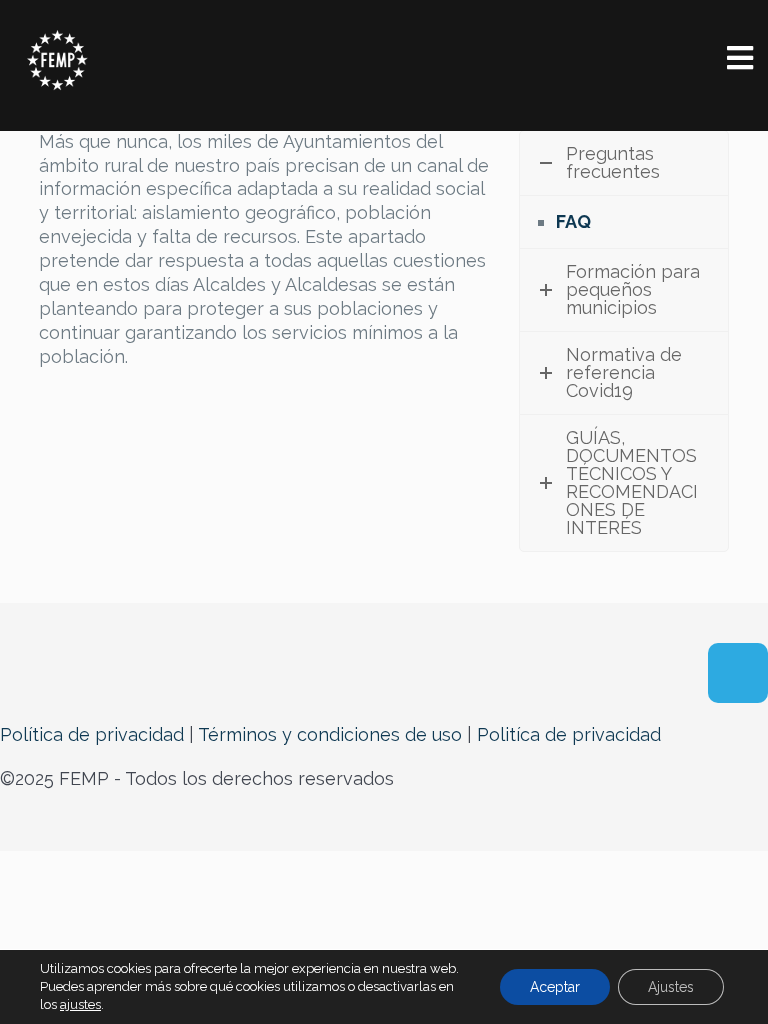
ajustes (80, 1004)
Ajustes (671, 987)
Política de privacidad (92, 734)
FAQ (573, 221)
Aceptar (555, 987)
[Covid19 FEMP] (57, 59)
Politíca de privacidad (569, 734)
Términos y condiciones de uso (330, 734)
